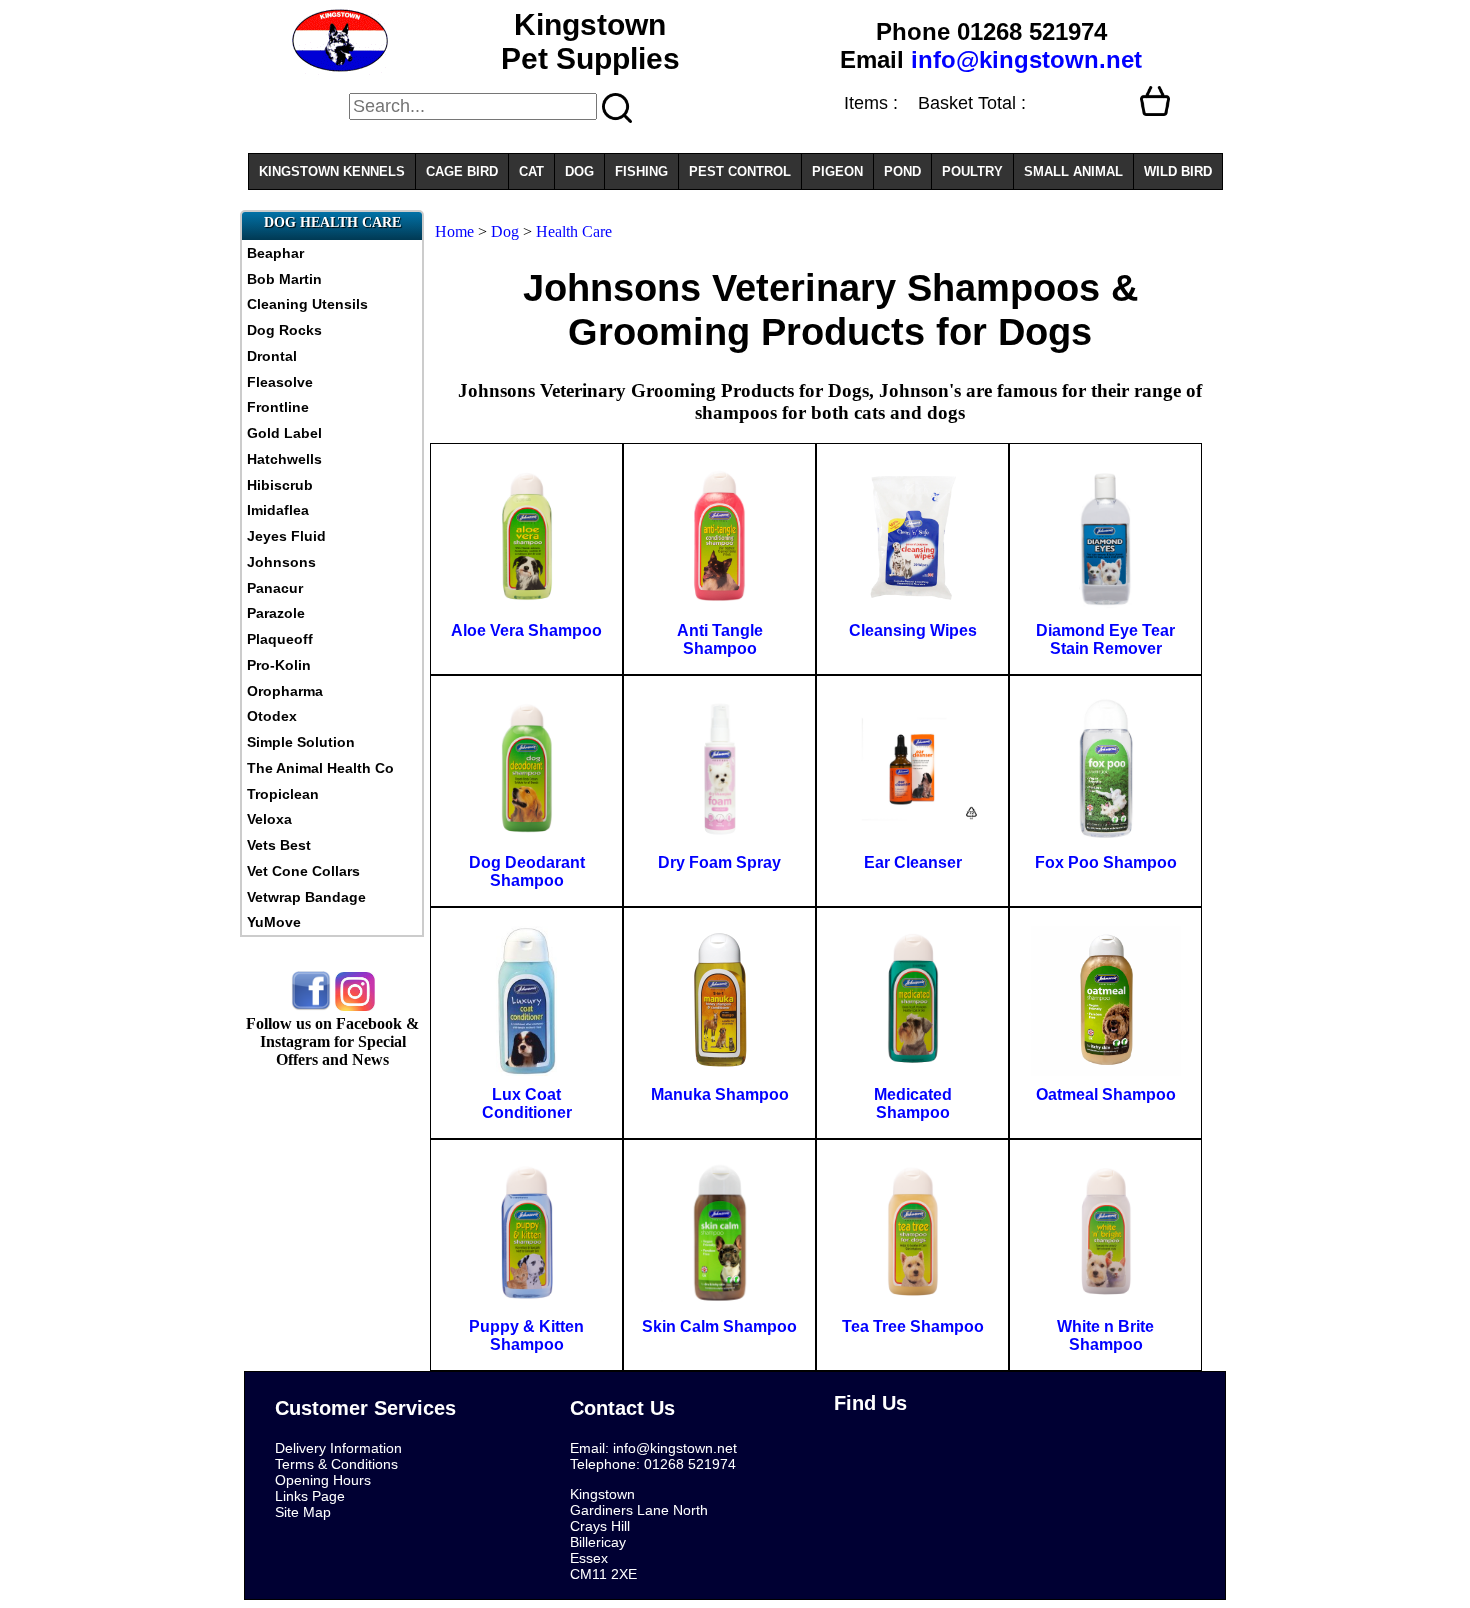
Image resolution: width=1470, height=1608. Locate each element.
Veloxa (269, 819)
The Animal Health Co (320, 768)
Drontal (272, 356)
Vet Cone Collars (303, 871)
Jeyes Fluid (286, 536)
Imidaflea (278, 510)
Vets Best (279, 845)
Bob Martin (284, 279)
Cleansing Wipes (913, 630)
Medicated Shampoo (913, 1103)
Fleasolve (280, 382)
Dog (505, 231)
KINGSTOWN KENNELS (332, 171)
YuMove (274, 922)
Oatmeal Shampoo (1106, 1094)
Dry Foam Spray (719, 862)
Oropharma (285, 691)
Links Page (310, 1496)
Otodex (272, 716)
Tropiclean (283, 794)
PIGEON (837, 171)
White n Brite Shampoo (1105, 1335)
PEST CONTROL (740, 171)
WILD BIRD (1178, 171)
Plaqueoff (280, 639)
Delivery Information (338, 1448)
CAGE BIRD (462, 171)
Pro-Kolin (279, 665)
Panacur (275, 588)
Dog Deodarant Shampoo (527, 871)
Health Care (574, 231)
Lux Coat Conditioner (527, 1103)
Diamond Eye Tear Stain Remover (1105, 639)
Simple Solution (301, 742)
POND (902, 171)
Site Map (303, 1512)
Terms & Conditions (336, 1464)
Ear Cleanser (913, 862)
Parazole (276, 613)
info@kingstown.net (1026, 59)
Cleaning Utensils (307, 304)
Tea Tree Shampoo (913, 1326)
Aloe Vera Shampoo (526, 630)
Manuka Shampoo (720, 1094)
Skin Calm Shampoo (719, 1326)
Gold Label (284, 433)
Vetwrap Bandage (306, 897)
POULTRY (972, 171)
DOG (579, 171)
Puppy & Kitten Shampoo (526, 1335)
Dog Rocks (284, 330)
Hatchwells (284, 459)
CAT (531, 171)
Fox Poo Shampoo (1106, 862)
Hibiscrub (280, 485)
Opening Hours (323, 1480)
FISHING (641, 171)
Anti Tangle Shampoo (720, 639)
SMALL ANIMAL (1073, 171)
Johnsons (281, 562)
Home (454, 231)
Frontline (278, 407)
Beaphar (275, 253)
